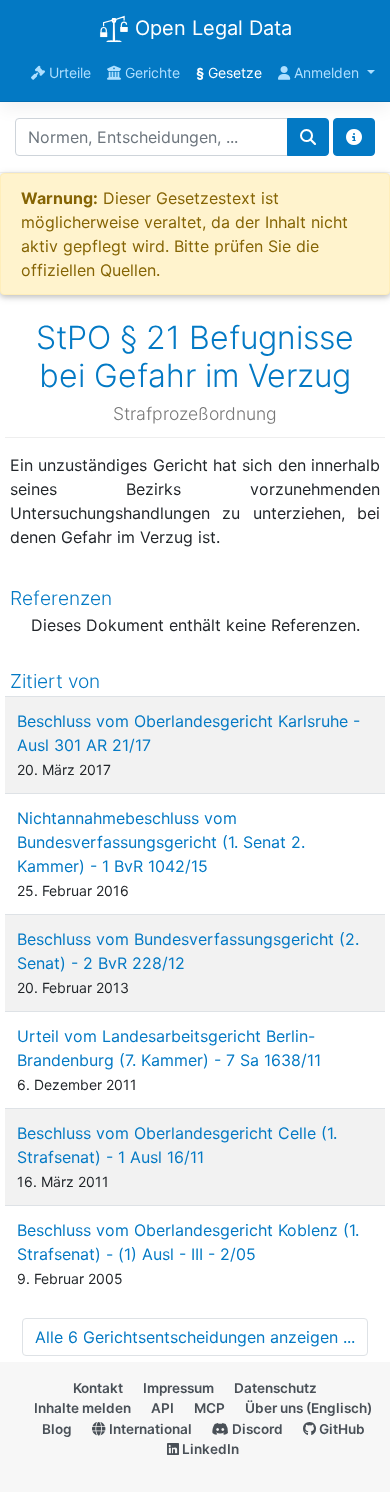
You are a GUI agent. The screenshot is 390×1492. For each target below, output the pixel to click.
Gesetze (229, 72)
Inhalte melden (82, 1408)
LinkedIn (209, 1449)
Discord (256, 1429)
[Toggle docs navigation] (354, 137)
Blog (57, 1429)
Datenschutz (275, 1388)
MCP (209, 1408)
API (162, 1408)
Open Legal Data (210, 28)
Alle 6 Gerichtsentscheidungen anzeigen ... (195, 1337)
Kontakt (98, 1388)
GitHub (340, 1429)
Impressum (178, 1388)
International (149, 1429)
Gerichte (150, 72)
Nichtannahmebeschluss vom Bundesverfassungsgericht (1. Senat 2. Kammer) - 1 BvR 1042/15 (161, 842)
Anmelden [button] (326, 72)
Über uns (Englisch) (308, 1408)
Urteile (68, 72)
